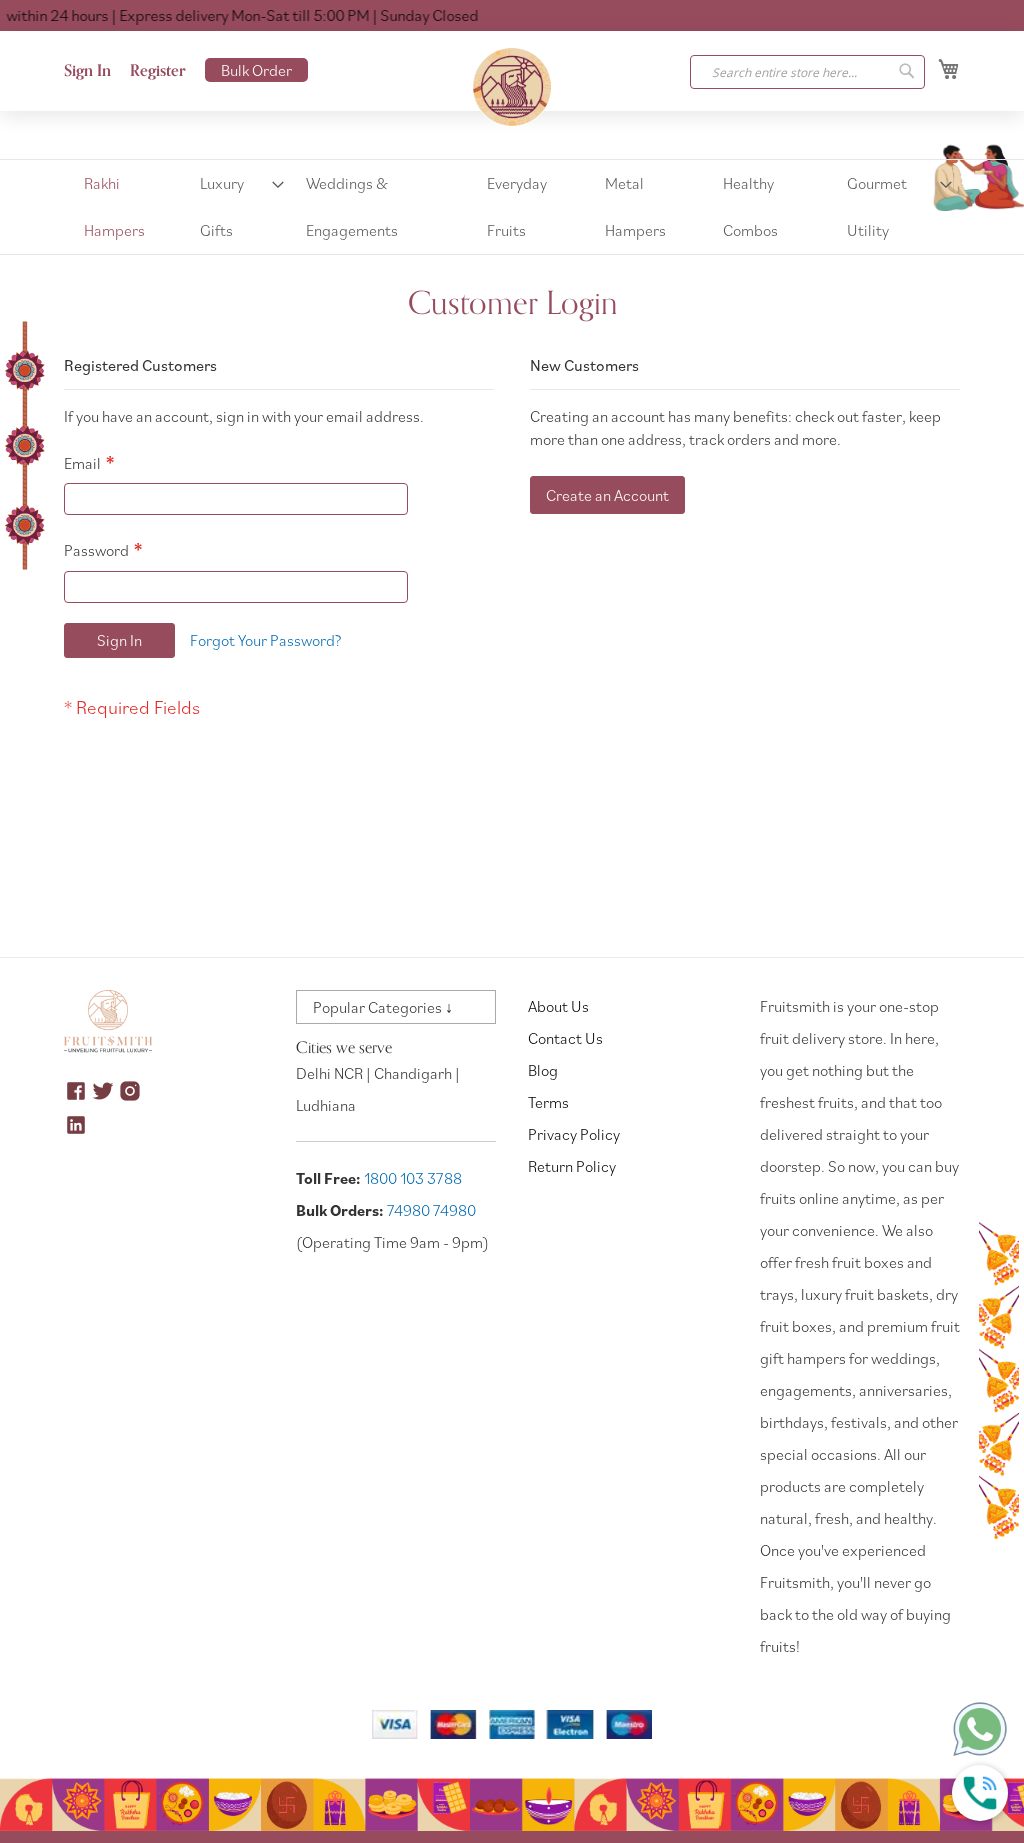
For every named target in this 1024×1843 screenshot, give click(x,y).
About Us (558, 1006)
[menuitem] (125, 207)
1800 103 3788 (413, 1178)
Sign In (87, 71)
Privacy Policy (574, 1134)
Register (158, 71)
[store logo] (512, 87)
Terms (548, 1102)
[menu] (512, 207)
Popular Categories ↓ (383, 1007)
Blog (543, 1070)
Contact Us (565, 1038)
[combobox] (807, 72)
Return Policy (572, 1166)
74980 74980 (431, 1210)
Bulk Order (256, 70)
